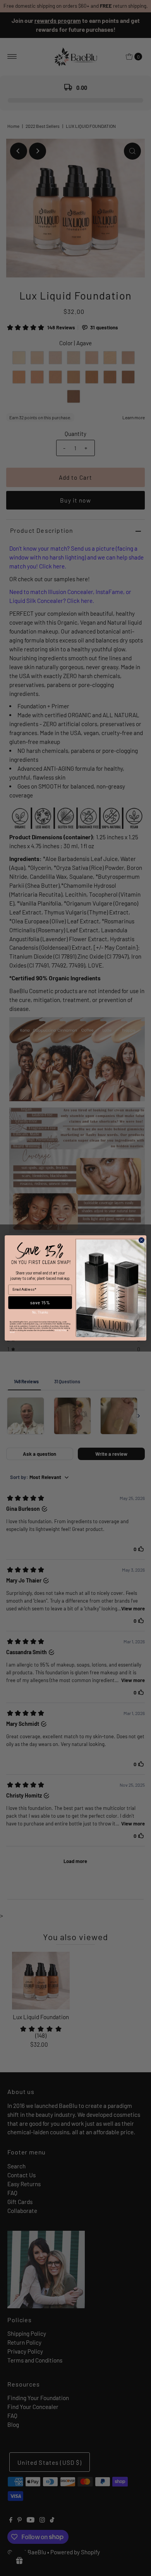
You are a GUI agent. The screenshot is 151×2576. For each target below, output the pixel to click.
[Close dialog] (142, 1240)
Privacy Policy (61, 1330)
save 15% (40, 1303)
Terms (12, 1332)
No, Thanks (40, 1312)
